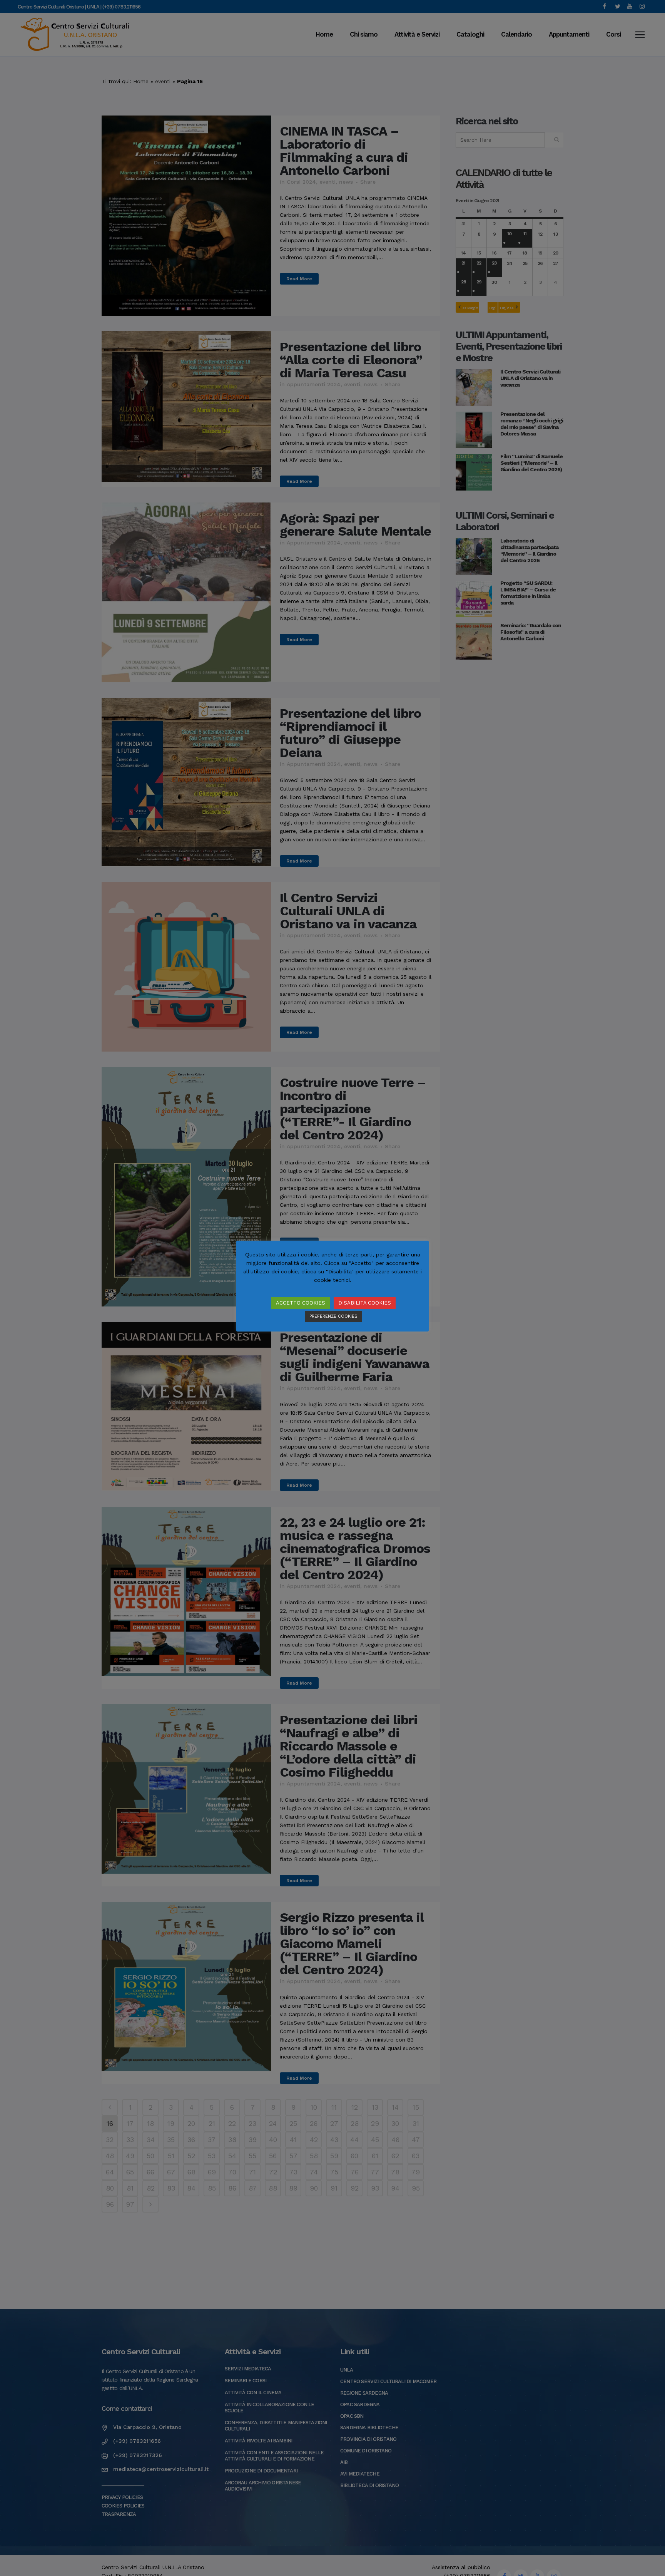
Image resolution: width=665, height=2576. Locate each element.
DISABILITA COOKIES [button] (365, 1303)
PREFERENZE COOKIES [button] (333, 1316)
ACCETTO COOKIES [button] (301, 1303)
